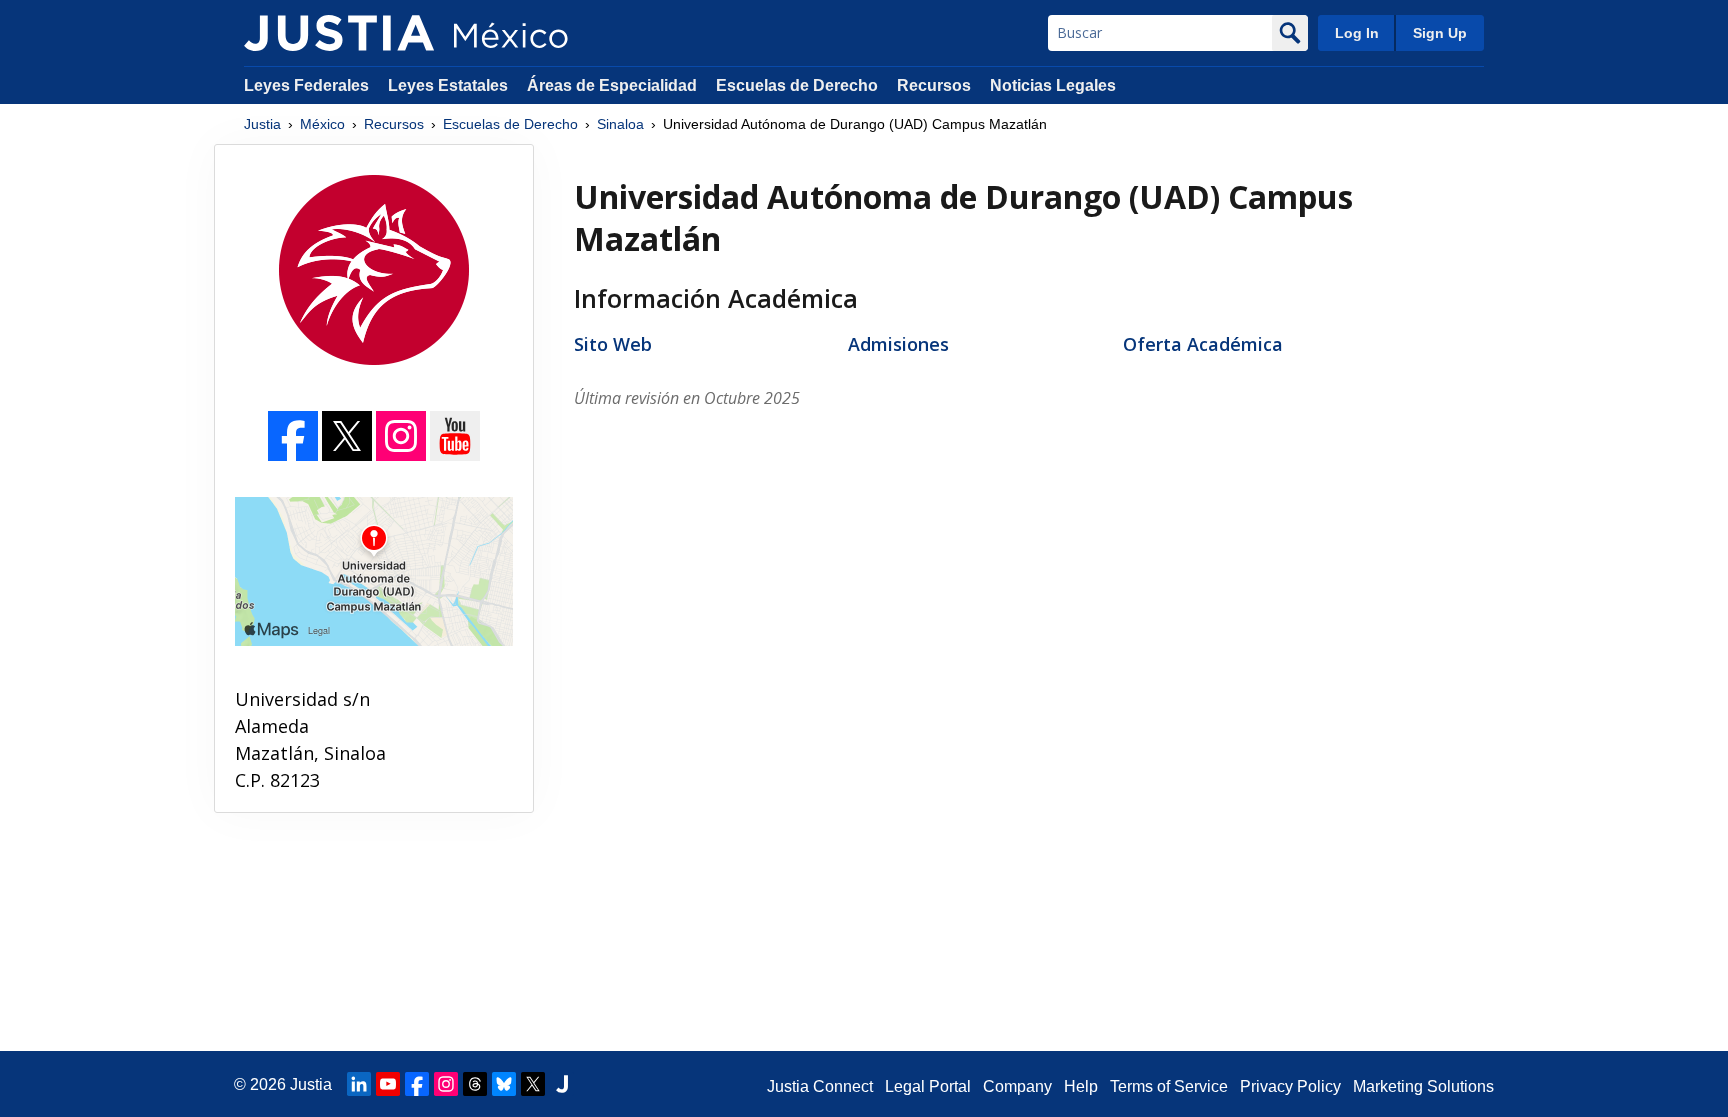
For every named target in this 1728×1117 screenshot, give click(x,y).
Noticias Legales (1053, 85)
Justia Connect (820, 1086)
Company (1017, 1086)
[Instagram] (403, 455)
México (322, 124)
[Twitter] (349, 455)
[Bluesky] (504, 1084)
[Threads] (475, 1084)
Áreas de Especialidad (612, 85)
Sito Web (613, 344)
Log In (1357, 33)
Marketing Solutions (1423, 1086)
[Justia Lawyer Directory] (562, 1084)
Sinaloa (620, 124)
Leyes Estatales (448, 85)
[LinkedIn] (359, 1084)
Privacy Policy (1290, 1086)
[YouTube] (455, 455)
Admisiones (898, 344)
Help (1081, 1086)
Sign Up (1440, 33)
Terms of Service (1169, 1086)
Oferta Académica (1203, 344)
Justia (262, 124)
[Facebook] (295, 455)
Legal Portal (928, 1086)
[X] (533, 1084)
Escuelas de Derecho (797, 85)
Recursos (934, 85)
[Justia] (339, 33)
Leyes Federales (306, 85)
